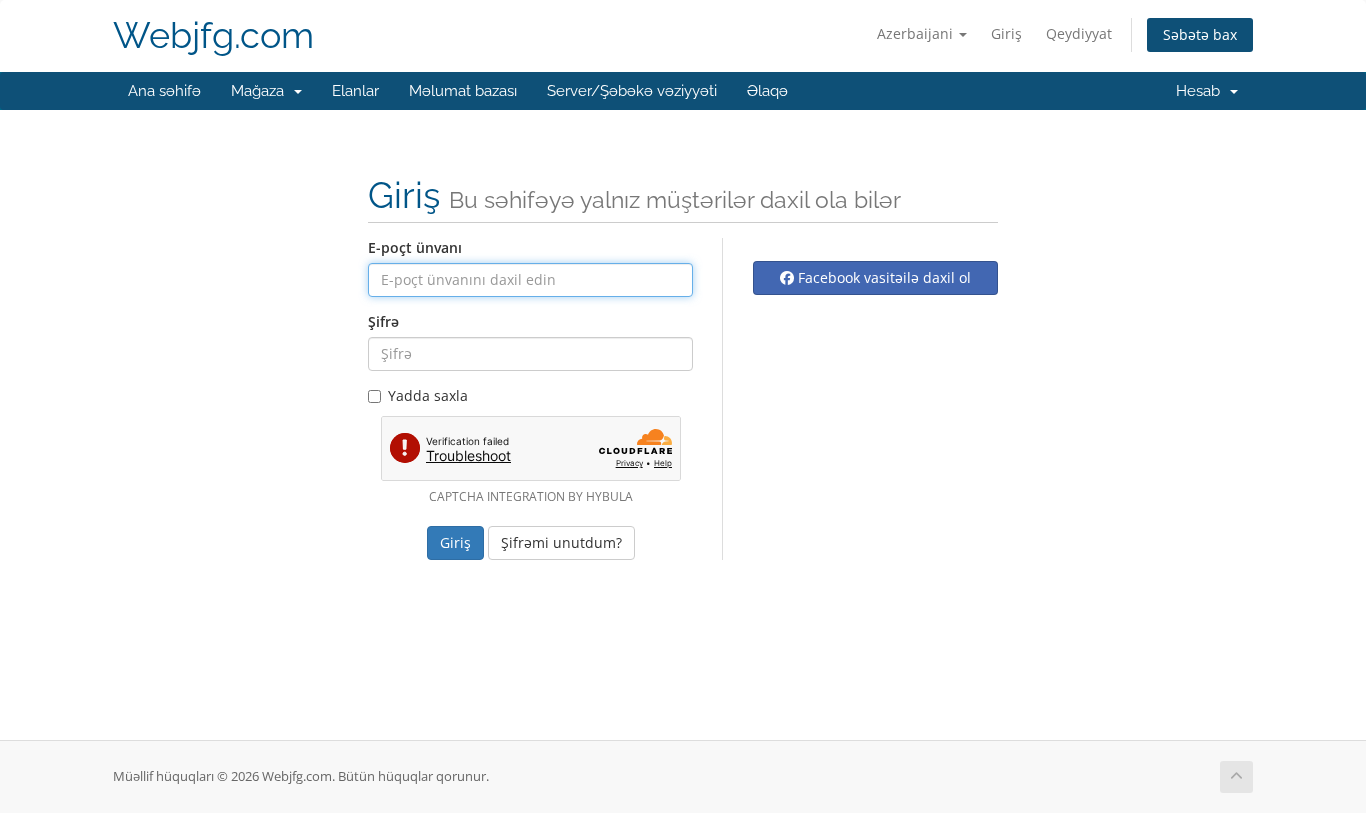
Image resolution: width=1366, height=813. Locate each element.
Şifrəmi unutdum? (561, 542)
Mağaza (261, 91)
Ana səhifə (164, 91)
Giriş (1006, 33)
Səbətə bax (1200, 34)
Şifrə (383, 321)
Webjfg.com (213, 35)
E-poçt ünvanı (415, 247)
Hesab (1202, 91)
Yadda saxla (428, 395)
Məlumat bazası (463, 91)
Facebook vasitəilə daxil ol (882, 277)
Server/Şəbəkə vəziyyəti (632, 91)
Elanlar (355, 91)
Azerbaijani (917, 33)
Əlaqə (767, 91)
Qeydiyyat (1079, 33)
